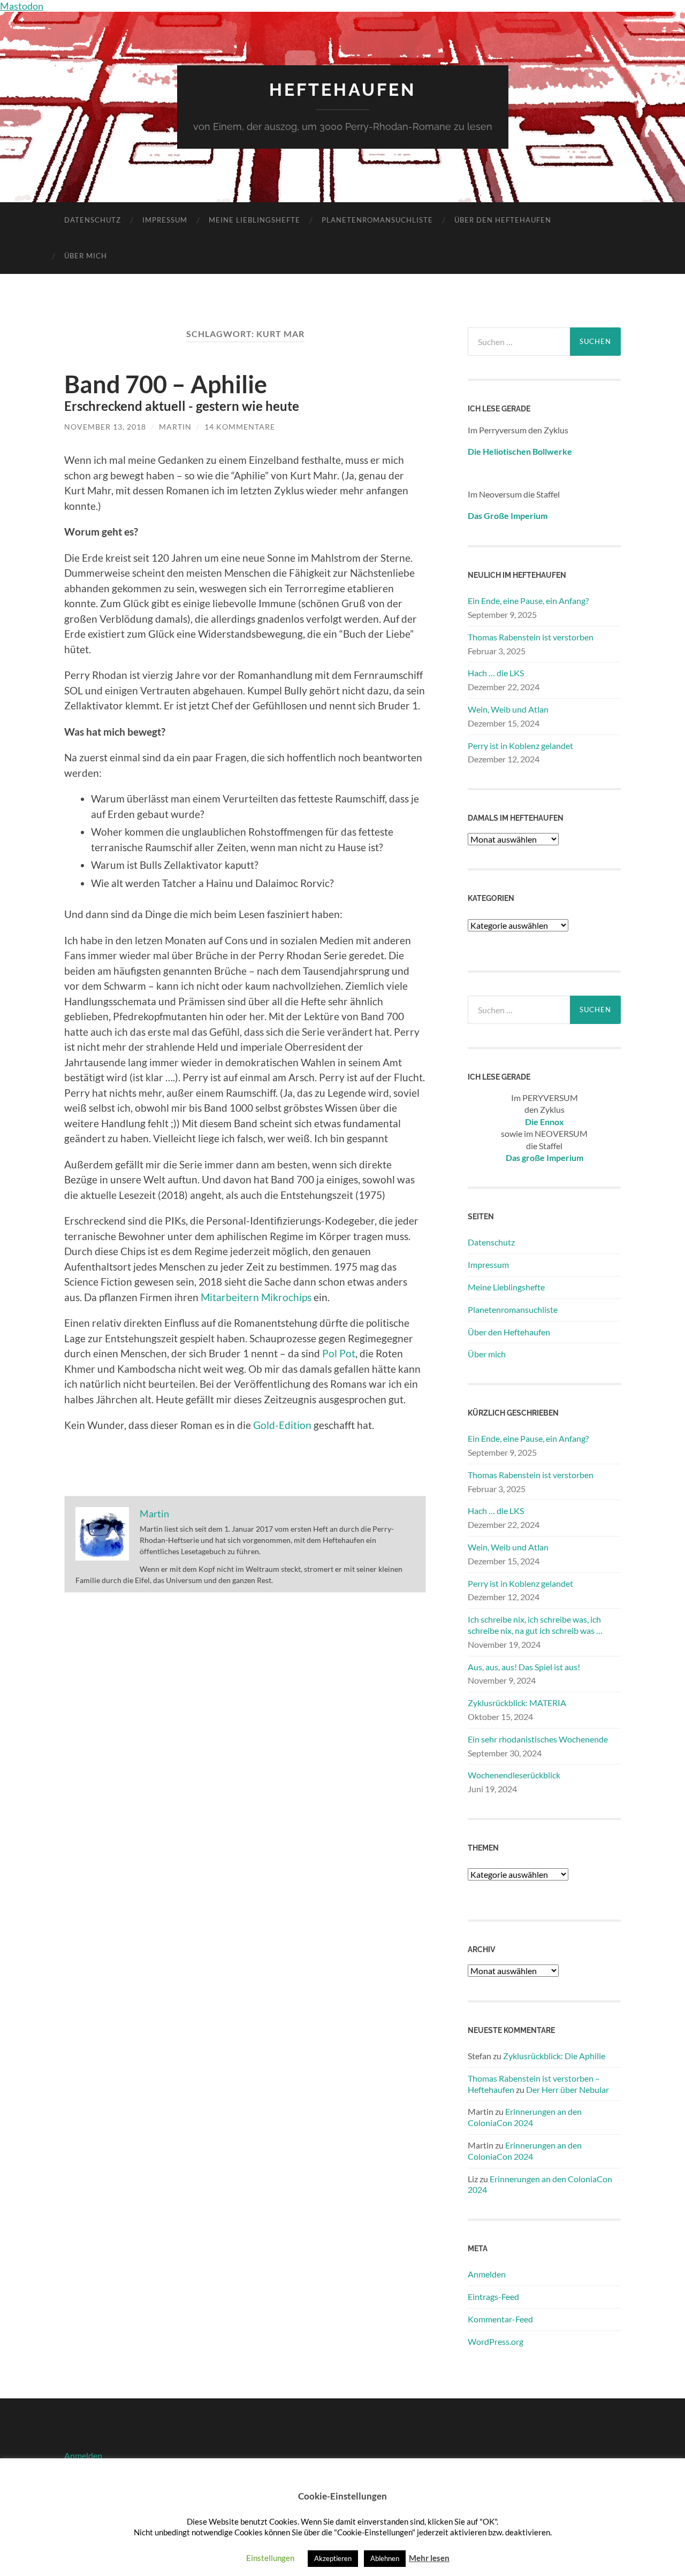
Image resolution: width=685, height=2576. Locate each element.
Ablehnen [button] (385, 2558)
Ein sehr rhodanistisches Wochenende (538, 1739)
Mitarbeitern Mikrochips (256, 1297)
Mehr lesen (429, 2558)
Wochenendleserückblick (514, 1775)
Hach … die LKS (496, 673)
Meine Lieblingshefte (254, 220)
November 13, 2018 (105, 427)
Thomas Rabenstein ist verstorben (531, 637)
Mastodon (22, 6)
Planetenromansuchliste (377, 220)
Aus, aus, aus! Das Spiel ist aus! (524, 1667)
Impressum (165, 220)
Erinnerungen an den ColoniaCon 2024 (525, 2117)
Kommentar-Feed (500, 2319)
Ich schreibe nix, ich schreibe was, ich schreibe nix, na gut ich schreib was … (535, 1625)
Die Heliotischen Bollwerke (520, 451)
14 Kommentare (240, 427)
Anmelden (487, 2274)
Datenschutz (93, 220)
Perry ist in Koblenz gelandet (520, 746)
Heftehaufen (342, 90)
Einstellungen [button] (270, 2558)
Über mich (86, 256)
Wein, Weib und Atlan (508, 709)
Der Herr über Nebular (568, 2089)
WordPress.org (496, 2341)
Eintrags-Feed (493, 2296)
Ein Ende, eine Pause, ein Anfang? (528, 601)
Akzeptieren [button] (333, 2558)
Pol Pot (339, 1353)
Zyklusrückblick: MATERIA (517, 1703)
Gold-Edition (282, 1425)
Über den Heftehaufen (503, 220)
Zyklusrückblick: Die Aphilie (554, 2056)
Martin (175, 427)
